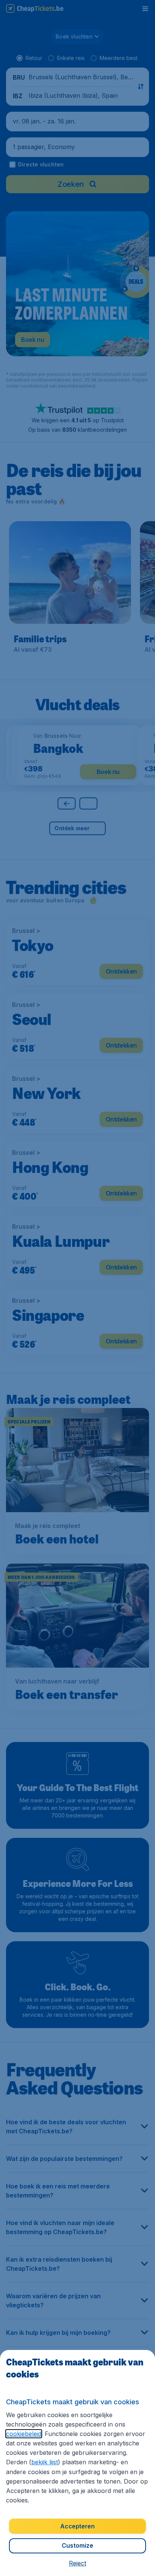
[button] (77, 2563)
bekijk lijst (45, 2462)
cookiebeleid (24, 2434)
